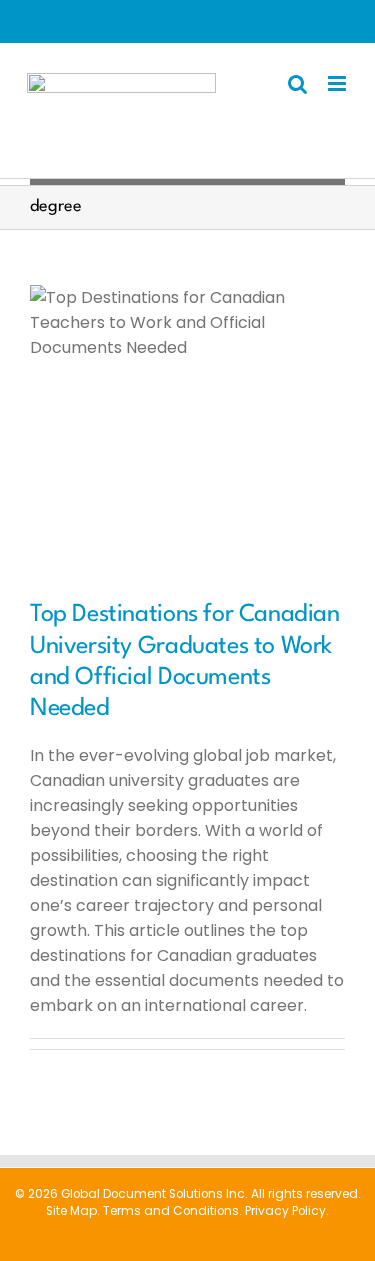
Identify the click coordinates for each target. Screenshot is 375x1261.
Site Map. (73, 1211)
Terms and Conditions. (172, 1211)
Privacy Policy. (287, 1211)
